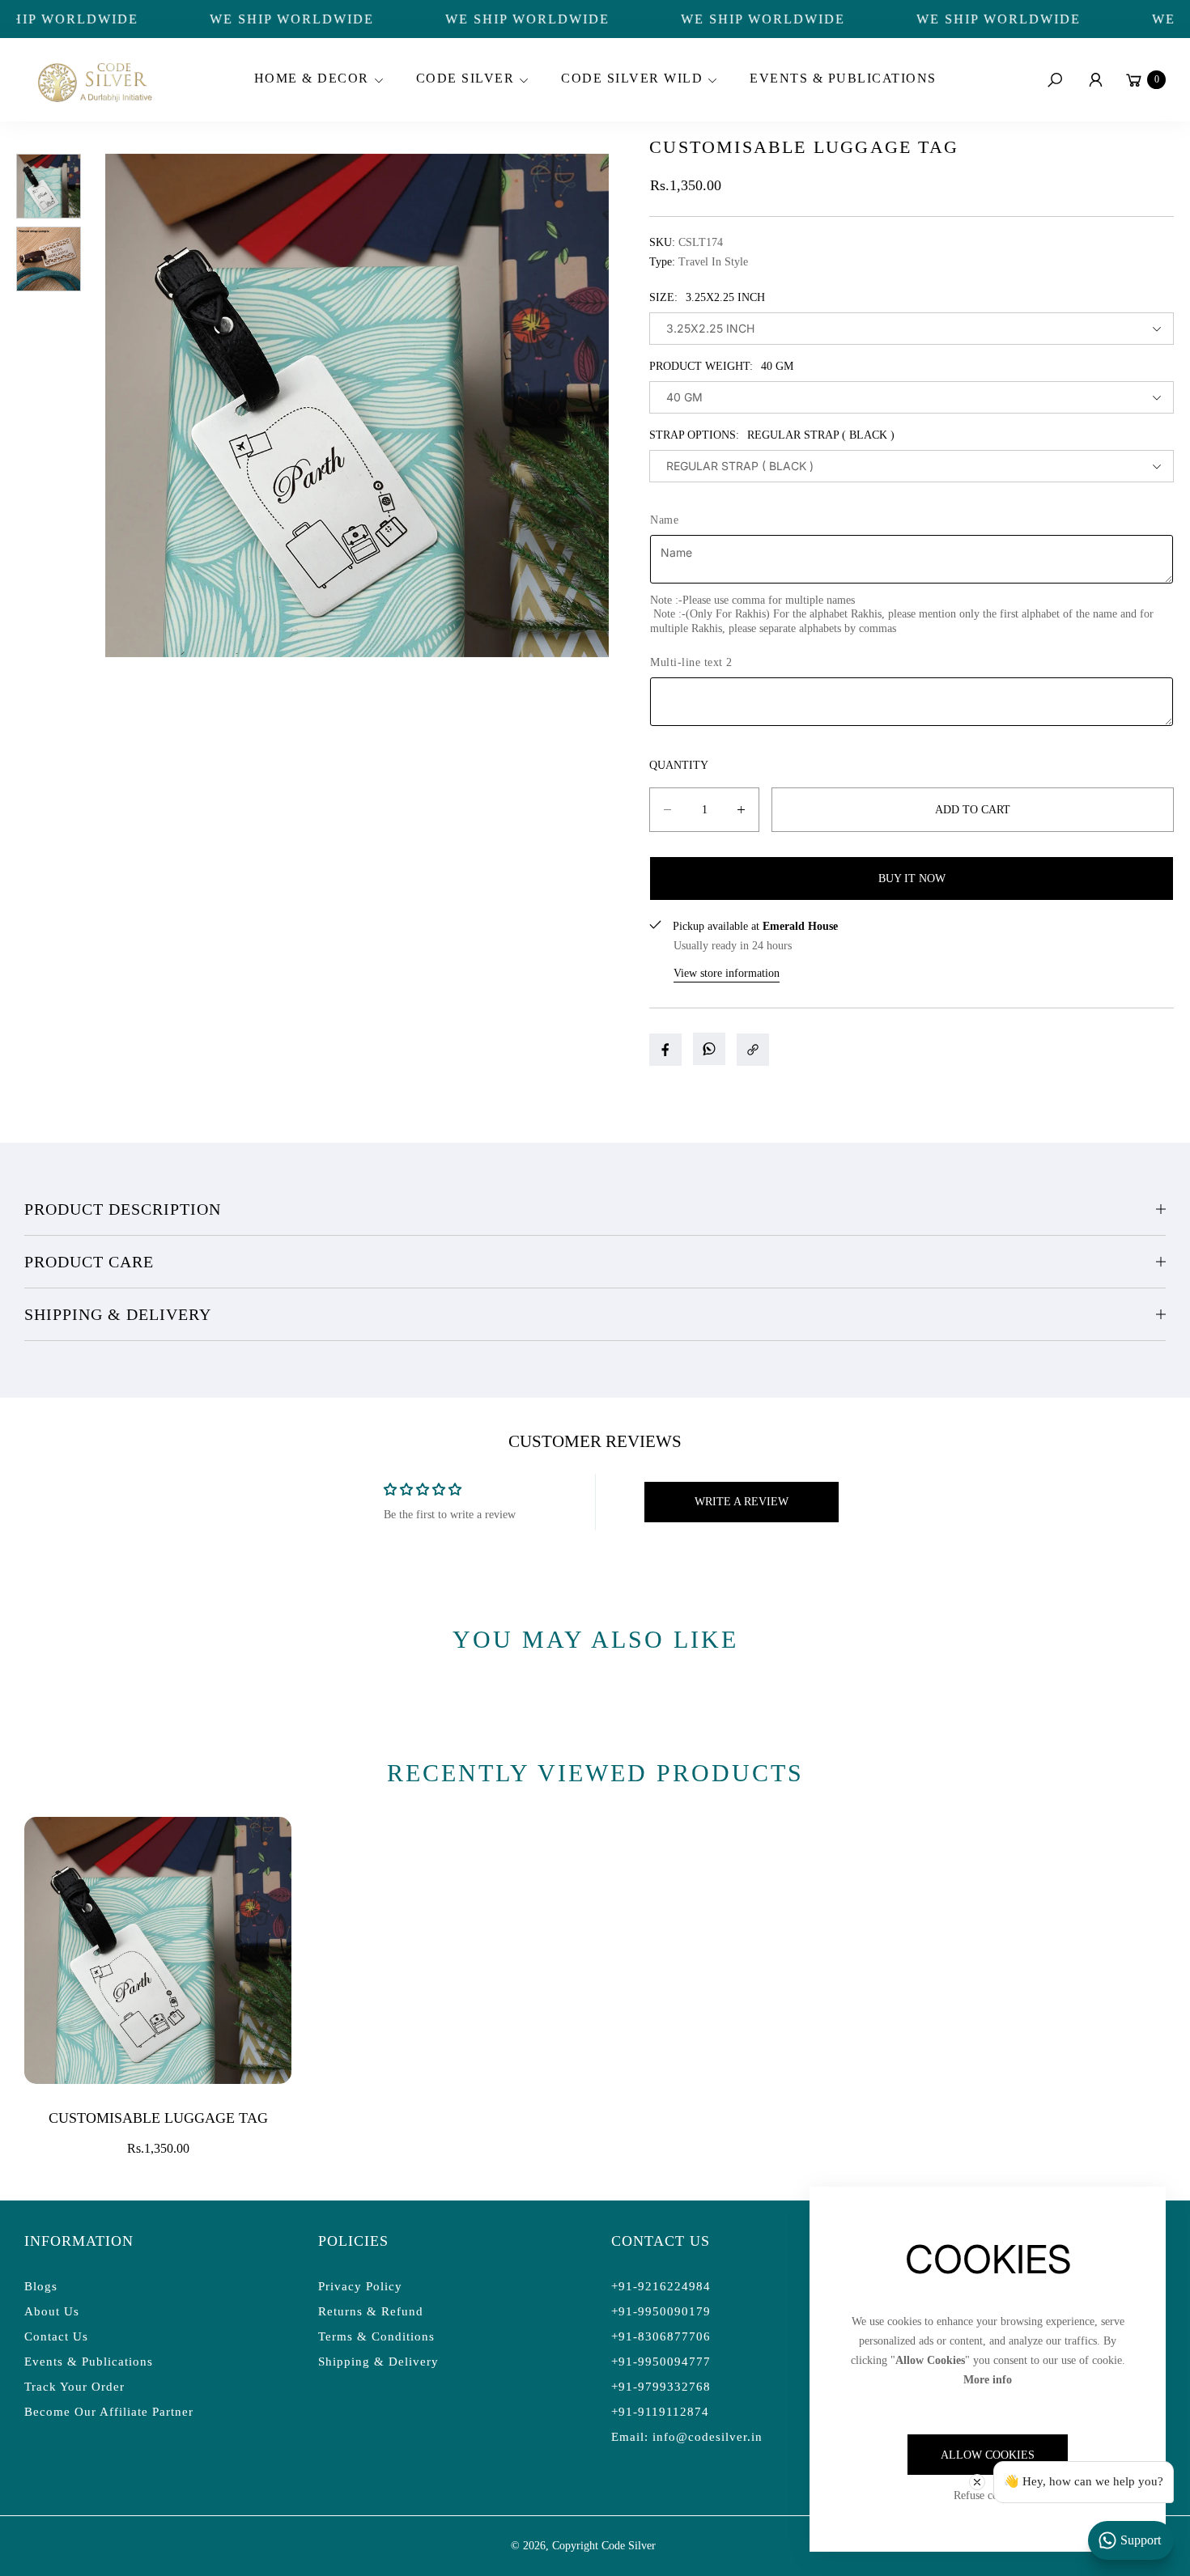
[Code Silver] (93, 80)
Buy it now (912, 878)
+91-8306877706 (661, 2336)
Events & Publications (89, 2362)
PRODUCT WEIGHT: (721, 366)
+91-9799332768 (661, 2387)
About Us (52, 2311)
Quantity (679, 765)
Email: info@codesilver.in (687, 2437)
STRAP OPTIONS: (772, 435)
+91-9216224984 (661, 2286)
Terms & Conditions (376, 2336)
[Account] (1095, 80)
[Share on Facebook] (665, 1050)
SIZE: (707, 297)
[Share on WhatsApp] (709, 1049)
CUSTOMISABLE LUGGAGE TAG (158, 2118)
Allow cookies (988, 2455)
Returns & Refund (371, 2311)
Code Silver (629, 2546)
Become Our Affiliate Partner (109, 2412)
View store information (727, 973)
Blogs (41, 2286)
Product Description (123, 1209)
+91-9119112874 (660, 2412)
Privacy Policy (360, 2286)
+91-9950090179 (661, 2311)
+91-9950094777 (661, 2362)
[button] (317, 80)
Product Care (89, 1262)
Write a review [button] (742, 1502)
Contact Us (56, 2336)
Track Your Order (74, 2387)
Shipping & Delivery (118, 1314)
